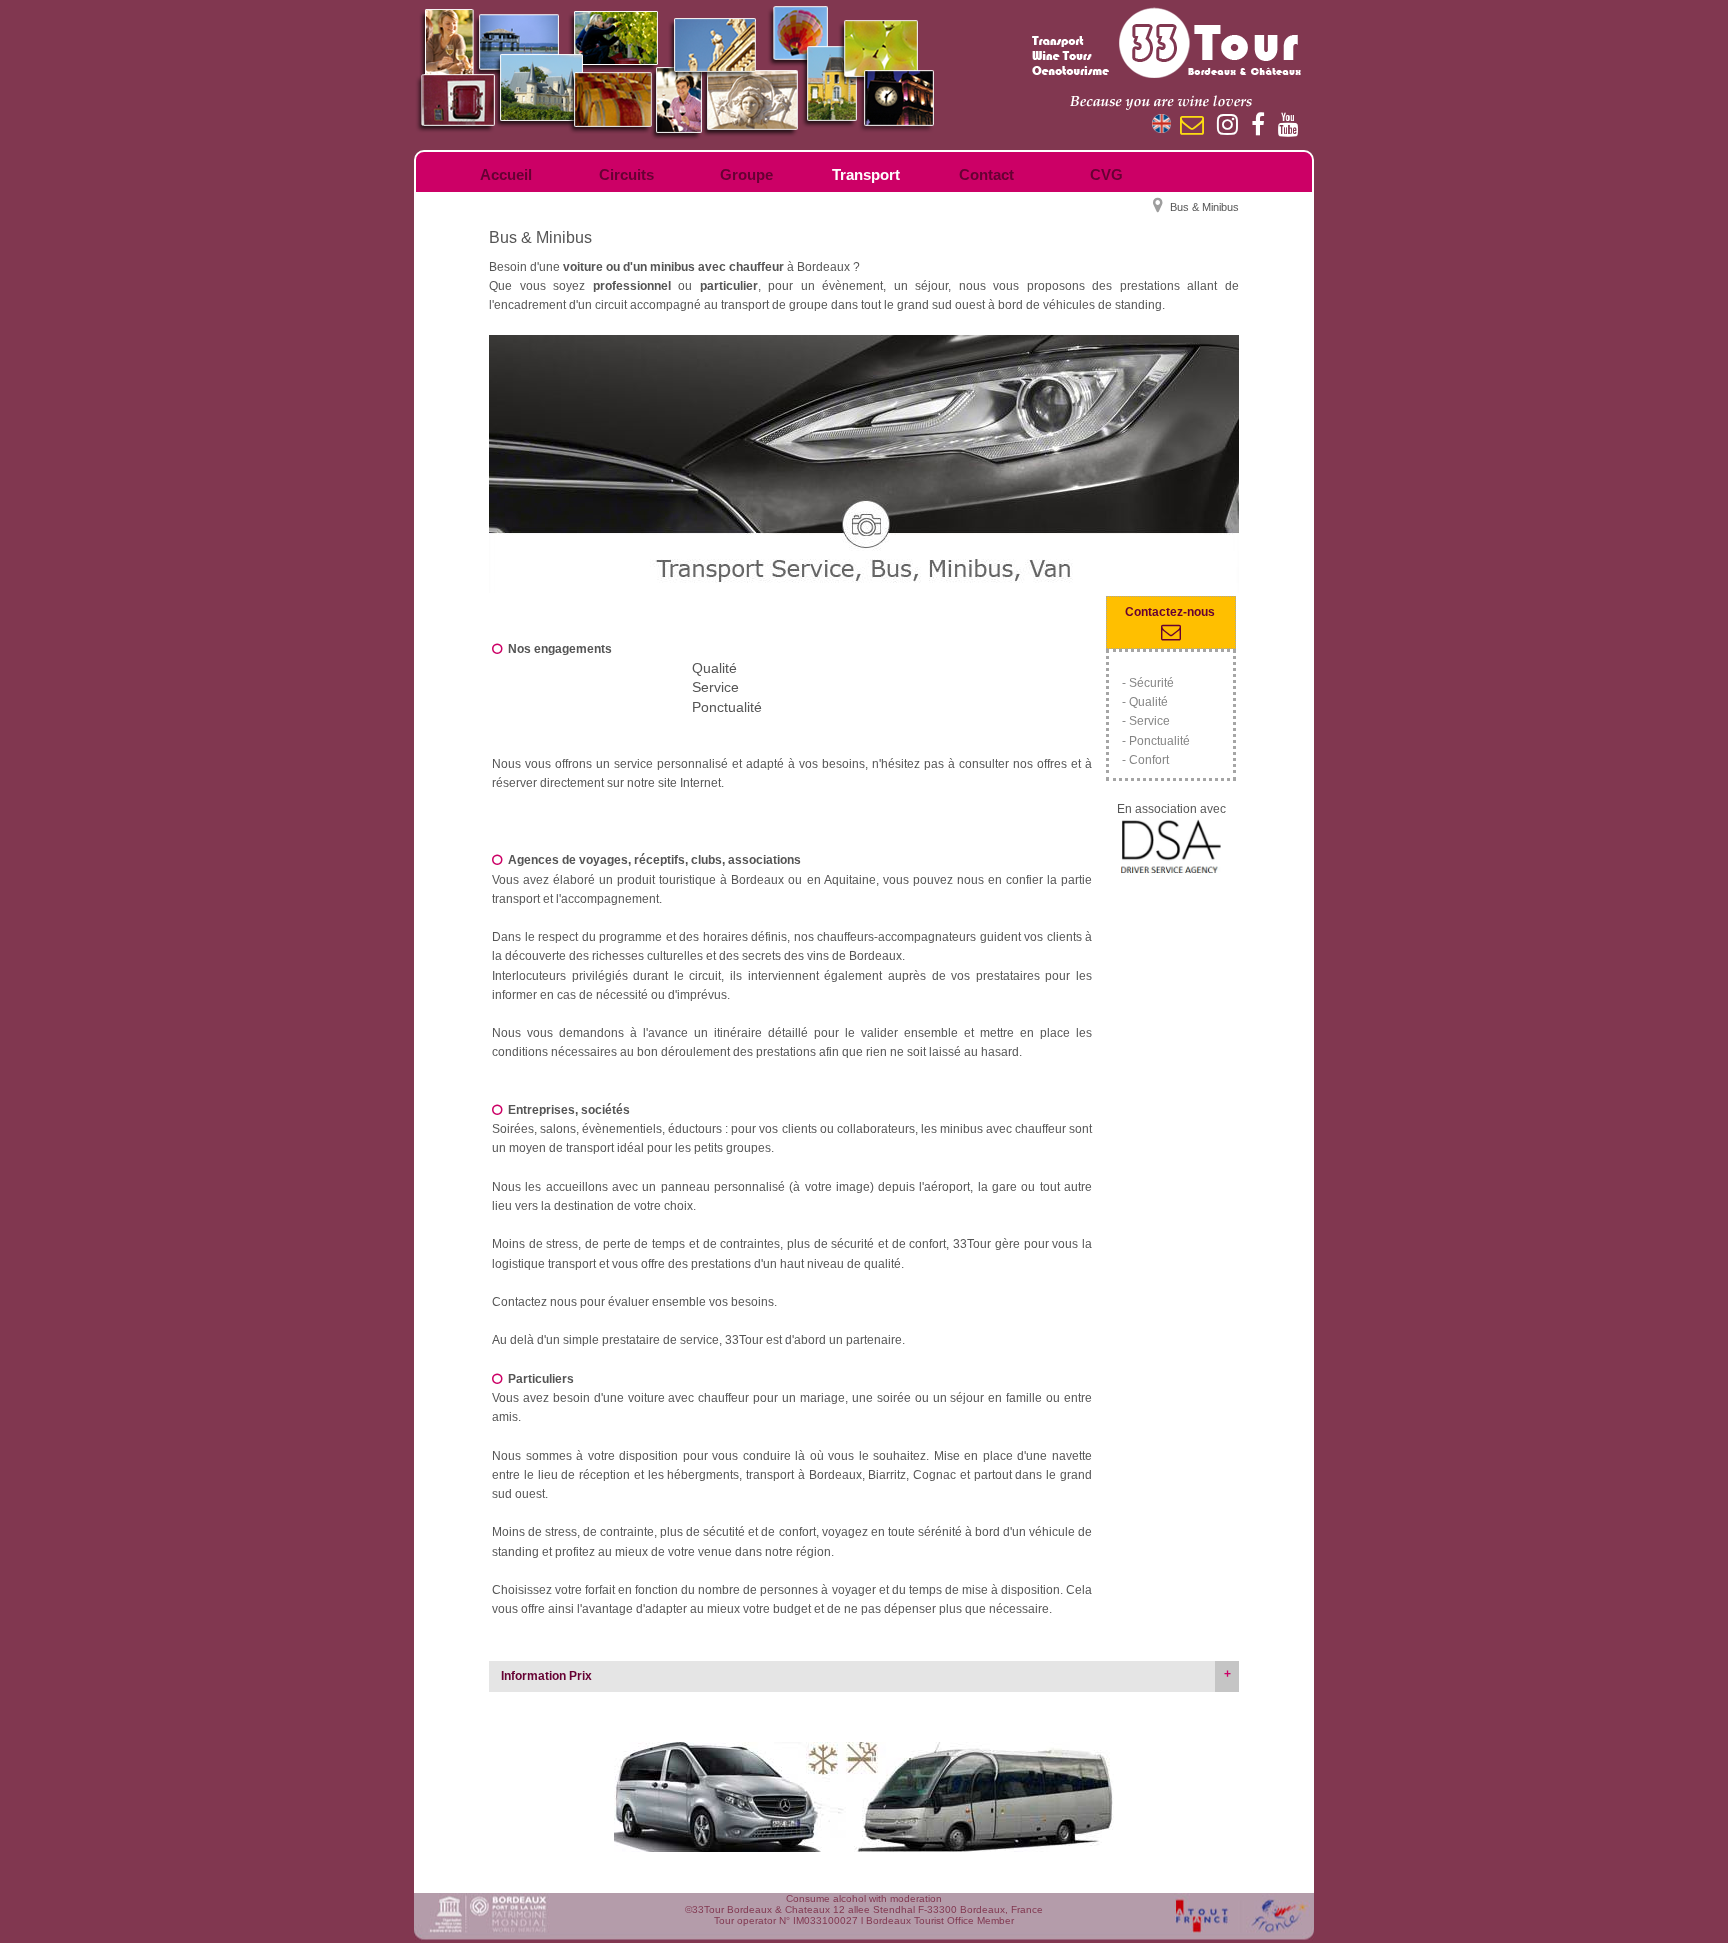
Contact (986, 174)
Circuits (626, 174)
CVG (1106, 174)
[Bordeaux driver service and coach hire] (864, 464)
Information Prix (546, 1676)
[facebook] (1263, 129)
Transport (866, 174)
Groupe (746, 174)
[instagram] (1232, 129)
